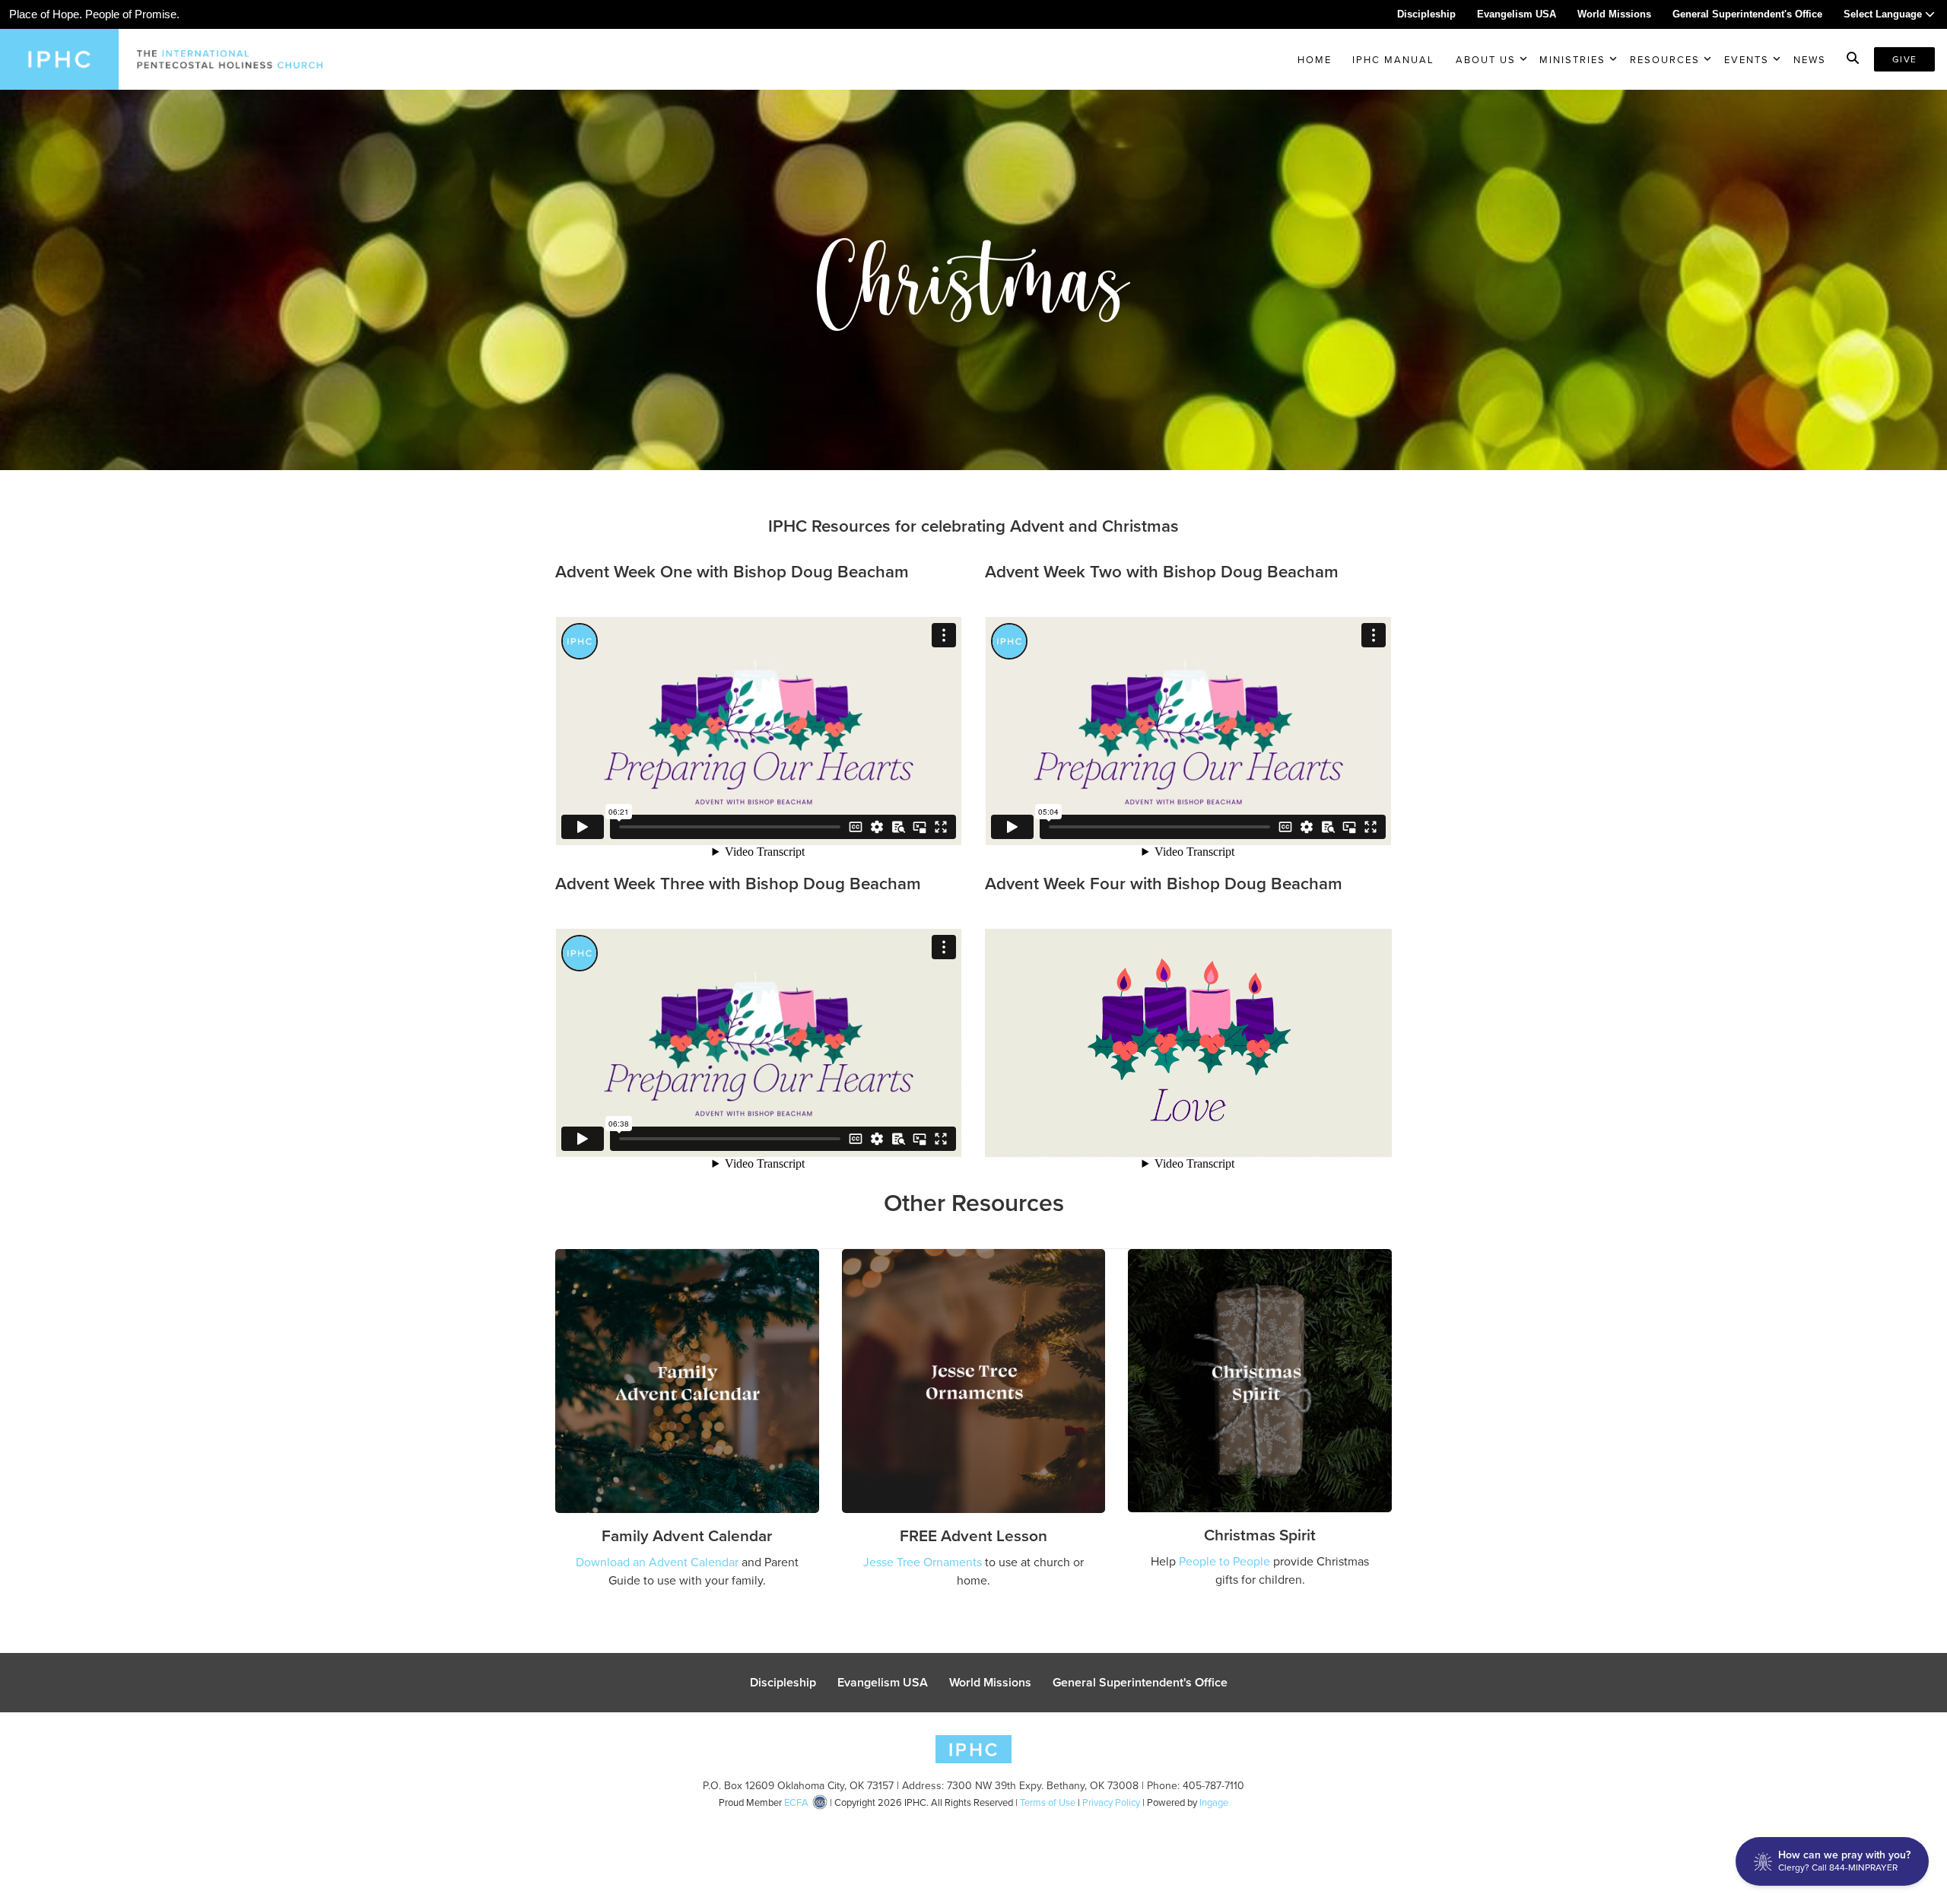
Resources (1665, 59)
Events (1747, 59)
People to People (1224, 1561)
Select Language (1884, 14)
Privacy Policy (1111, 1802)
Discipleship (1426, 14)
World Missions (1614, 14)
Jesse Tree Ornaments (923, 1562)
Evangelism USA (1517, 14)
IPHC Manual (1393, 59)
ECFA (796, 1802)
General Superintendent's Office (1747, 14)
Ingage (1214, 1802)
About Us (1486, 59)
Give (1904, 59)
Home (1315, 59)
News (1810, 59)
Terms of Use (1048, 1802)
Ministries (1572, 59)
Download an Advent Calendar (657, 1562)
